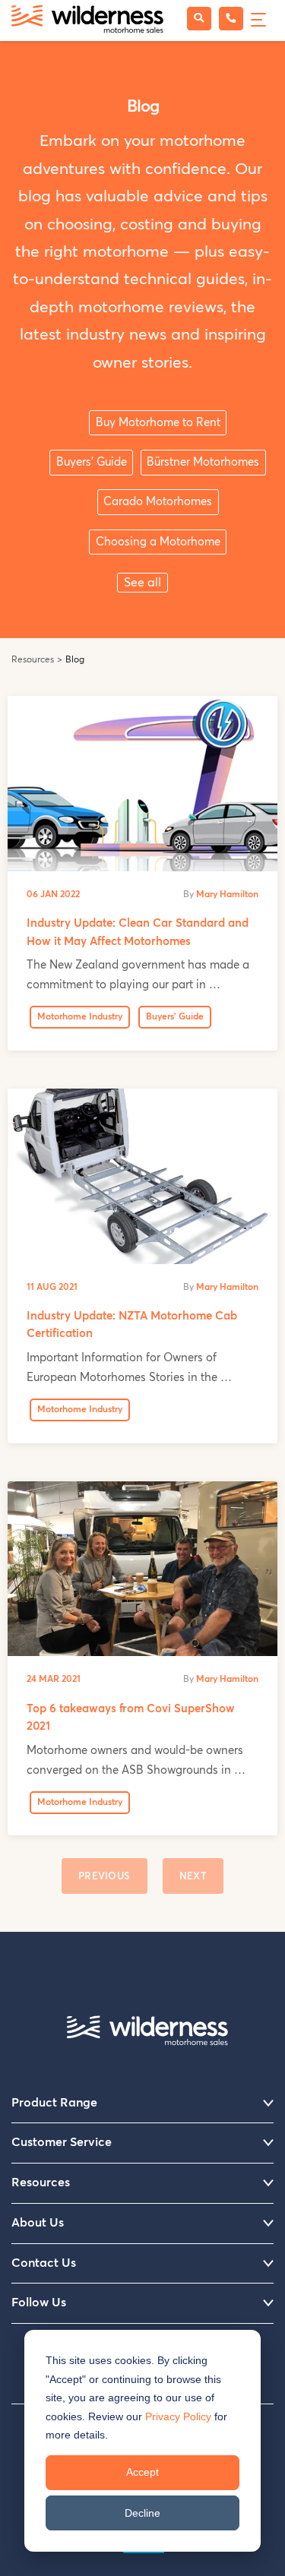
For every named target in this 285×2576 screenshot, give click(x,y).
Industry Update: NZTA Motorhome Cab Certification (132, 1325)
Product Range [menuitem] (54, 2103)
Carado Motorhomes (158, 502)
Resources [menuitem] (41, 2182)
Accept (142, 2472)
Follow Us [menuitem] (39, 2303)
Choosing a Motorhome (158, 542)
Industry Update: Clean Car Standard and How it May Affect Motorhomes (138, 932)
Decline (142, 2513)
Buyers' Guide (92, 462)
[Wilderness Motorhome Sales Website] (87, 21)
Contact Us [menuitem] (44, 2263)
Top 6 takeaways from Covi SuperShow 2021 (131, 1718)
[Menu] (256, 18)
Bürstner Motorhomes (203, 462)
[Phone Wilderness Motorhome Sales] (231, 19)
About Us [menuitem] (38, 2223)
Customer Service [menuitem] (62, 2142)
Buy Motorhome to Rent (158, 423)
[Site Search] (199, 19)
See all (142, 583)
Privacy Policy (178, 2416)
